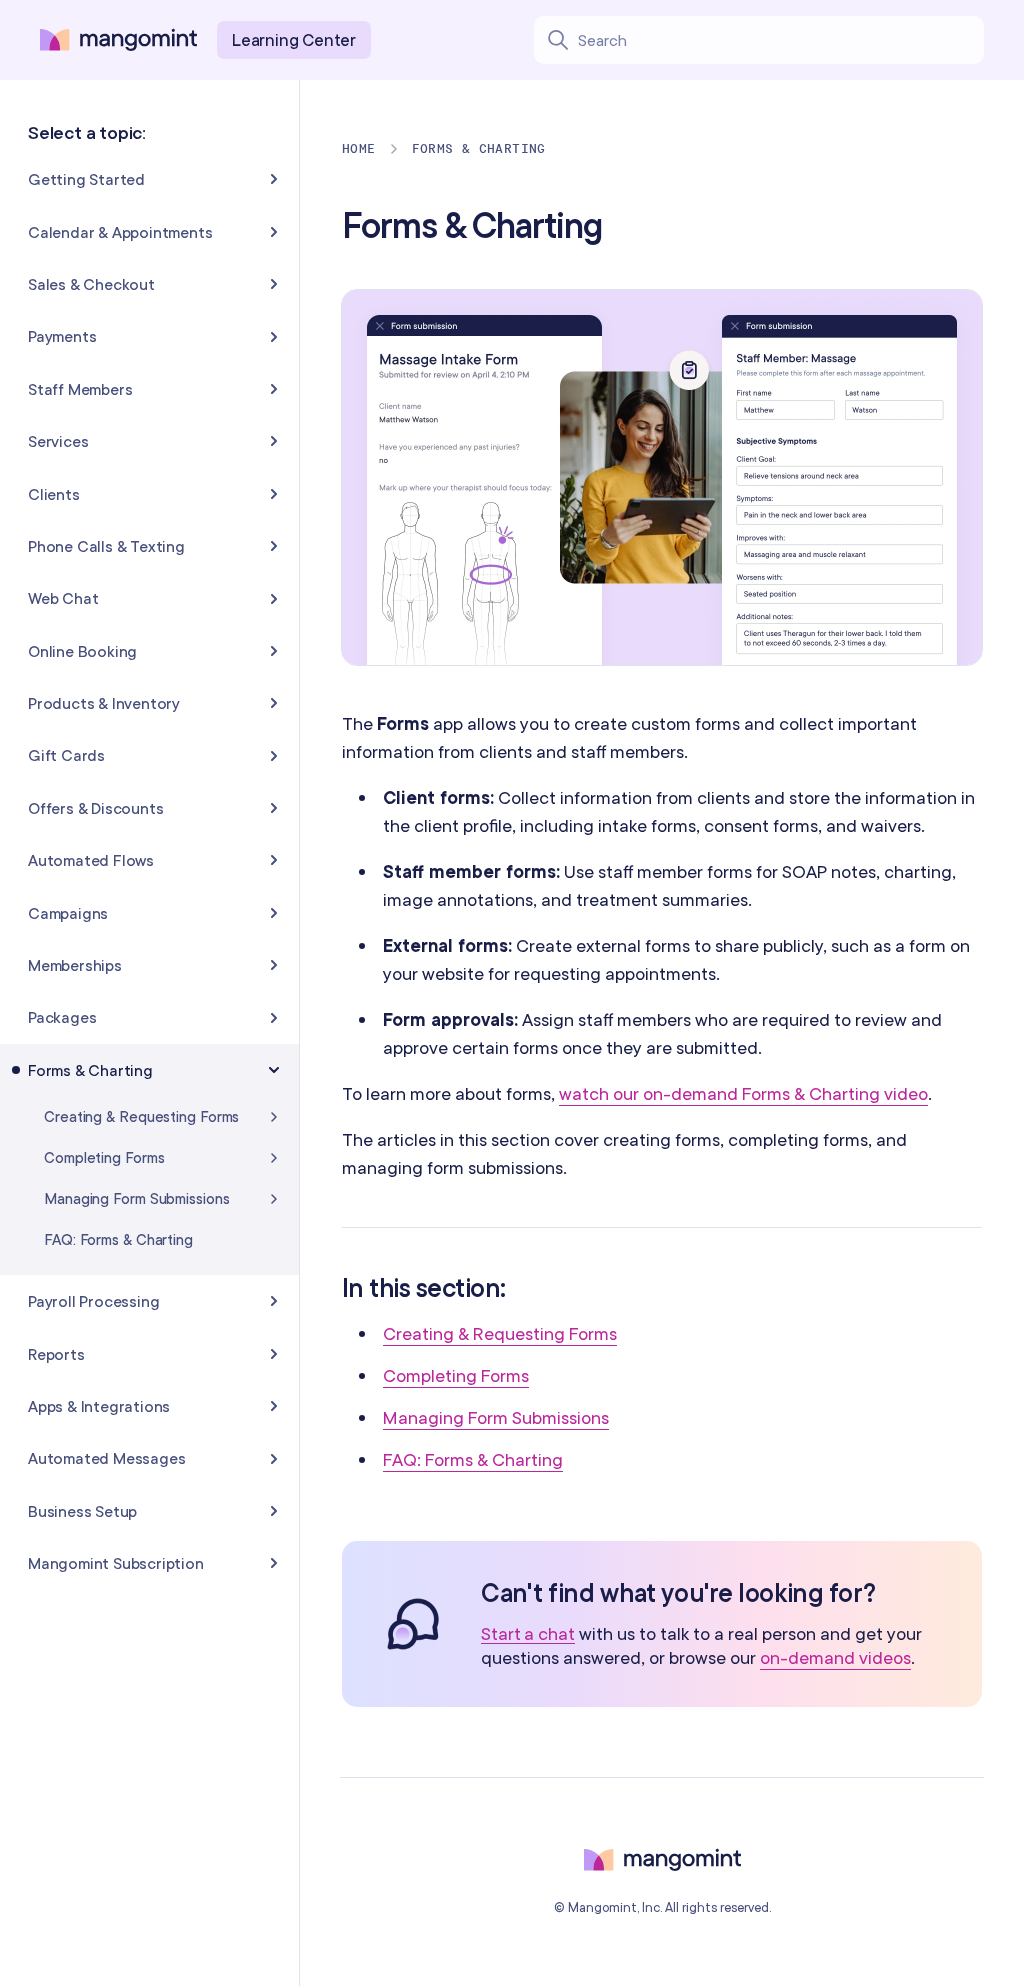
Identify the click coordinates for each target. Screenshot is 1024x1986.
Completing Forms (456, 1375)
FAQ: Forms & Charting (473, 1459)
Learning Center (294, 39)
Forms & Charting (479, 148)
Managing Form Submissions (496, 1417)
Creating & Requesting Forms (500, 1333)
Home (359, 148)
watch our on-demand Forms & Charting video (743, 1093)
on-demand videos (835, 1657)
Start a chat (528, 1634)
